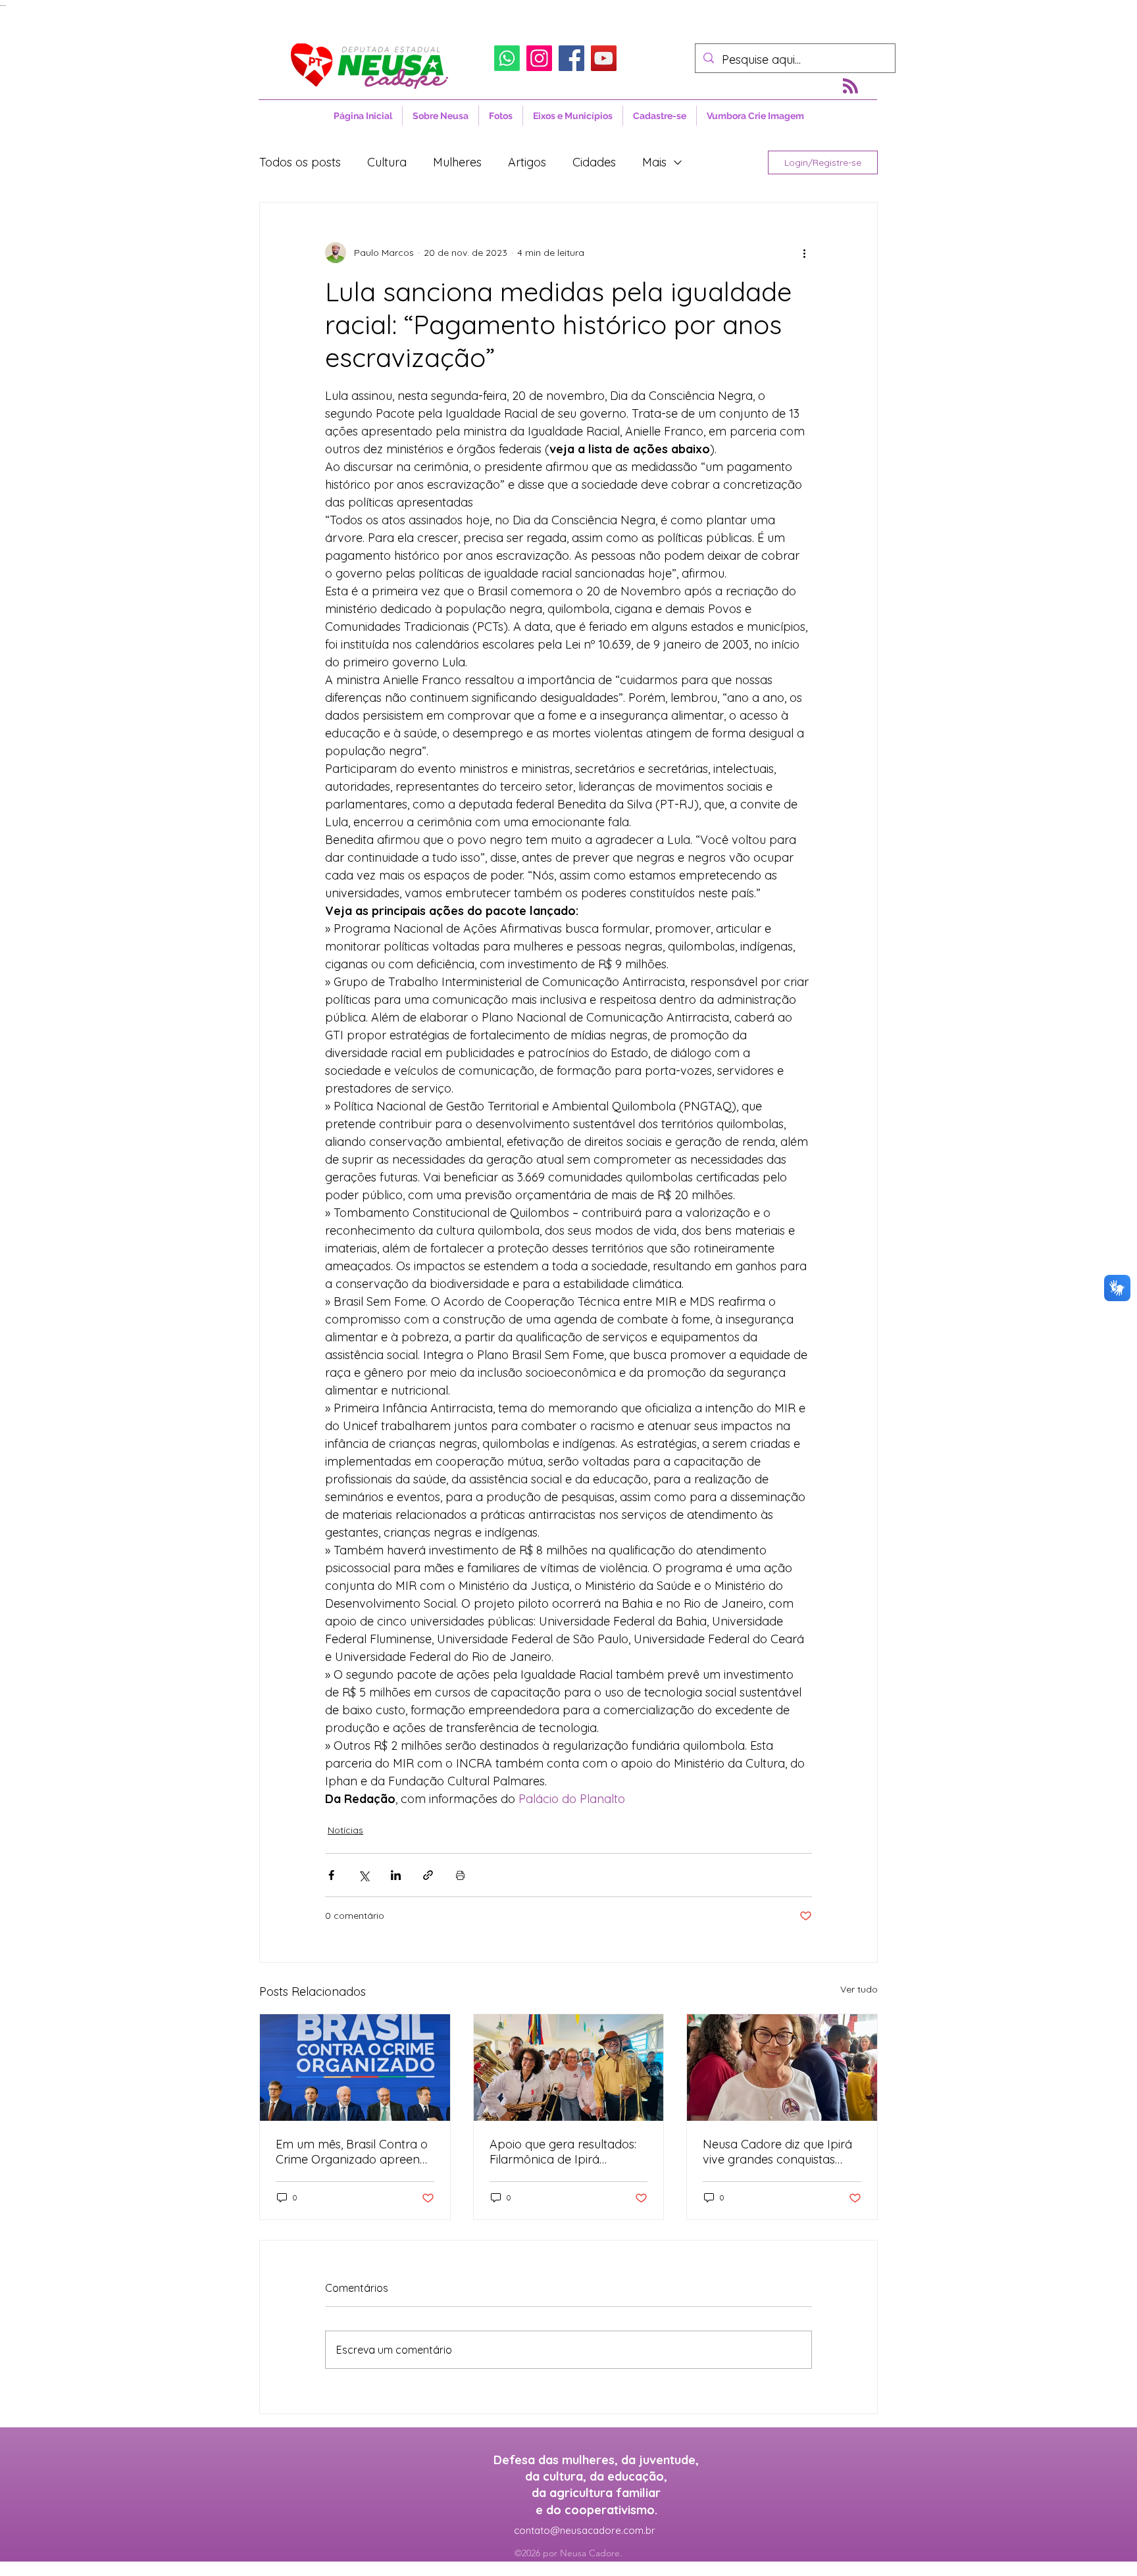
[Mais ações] (804, 253)
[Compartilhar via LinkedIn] (396, 1875)
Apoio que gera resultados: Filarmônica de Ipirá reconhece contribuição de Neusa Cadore (564, 2152)
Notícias (345, 1830)
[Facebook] (571, 58)
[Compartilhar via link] (428, 1875)
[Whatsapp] (507, 58)
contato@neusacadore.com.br (585, 2530)
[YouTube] (604, 58)
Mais (654, 162)
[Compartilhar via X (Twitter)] (364, 1875)
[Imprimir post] (460, 1875)
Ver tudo (859, 1989)
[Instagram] (539, 58)
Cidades (594, 162)
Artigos (527, 162)
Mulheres (457, 162)
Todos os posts (300, 162)
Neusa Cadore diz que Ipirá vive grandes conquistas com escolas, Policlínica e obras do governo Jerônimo (781, 2152)
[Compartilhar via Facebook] (331, 1875)
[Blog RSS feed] (850, 87)
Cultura (387, 162)
